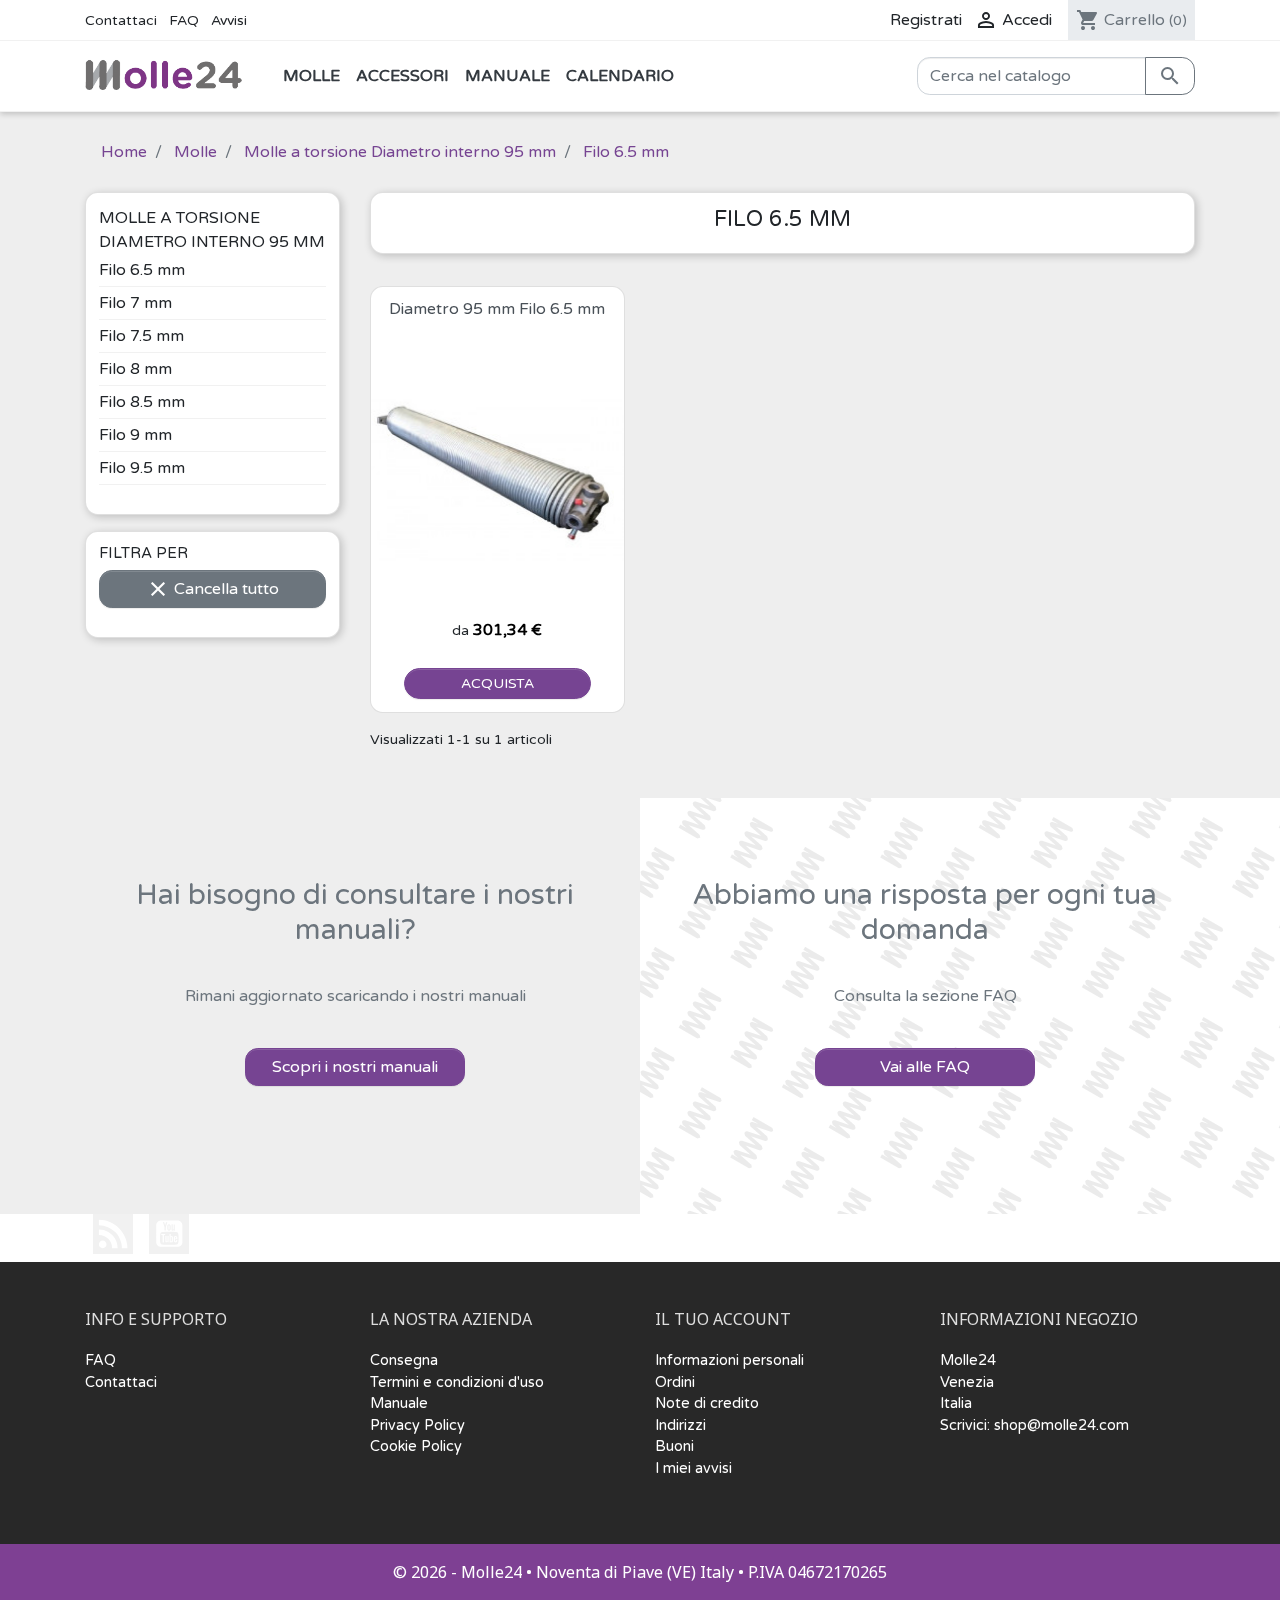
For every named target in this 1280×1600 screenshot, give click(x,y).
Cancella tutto (212, 589)
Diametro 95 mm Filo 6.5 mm (497, 309)
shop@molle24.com (1061, 1425)
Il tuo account (723, 1320)
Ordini (675, 1382)
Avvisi (229, 20)
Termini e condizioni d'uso (457, 1382)
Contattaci (121, 20)
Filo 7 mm (135, 303)
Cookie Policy (416, 1446)
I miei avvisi (693, 1468)
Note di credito (707, 1403)
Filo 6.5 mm (142, 270)
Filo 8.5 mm (142, 402)
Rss (113, 1234)
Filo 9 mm (135, 435)
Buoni (674, 1446)
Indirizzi (680, 1425)
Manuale (399, 1403)
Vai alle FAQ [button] (925, 1067)
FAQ (184, 20)
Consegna (404, 1360)
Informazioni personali (729, 1360)
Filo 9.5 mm (142, 468)
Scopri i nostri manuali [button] (355, 1067)
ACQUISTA (497, 683)
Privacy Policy (417, 1425)
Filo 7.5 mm (141, 336)
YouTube (169, 1234)
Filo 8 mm (135, 369)
